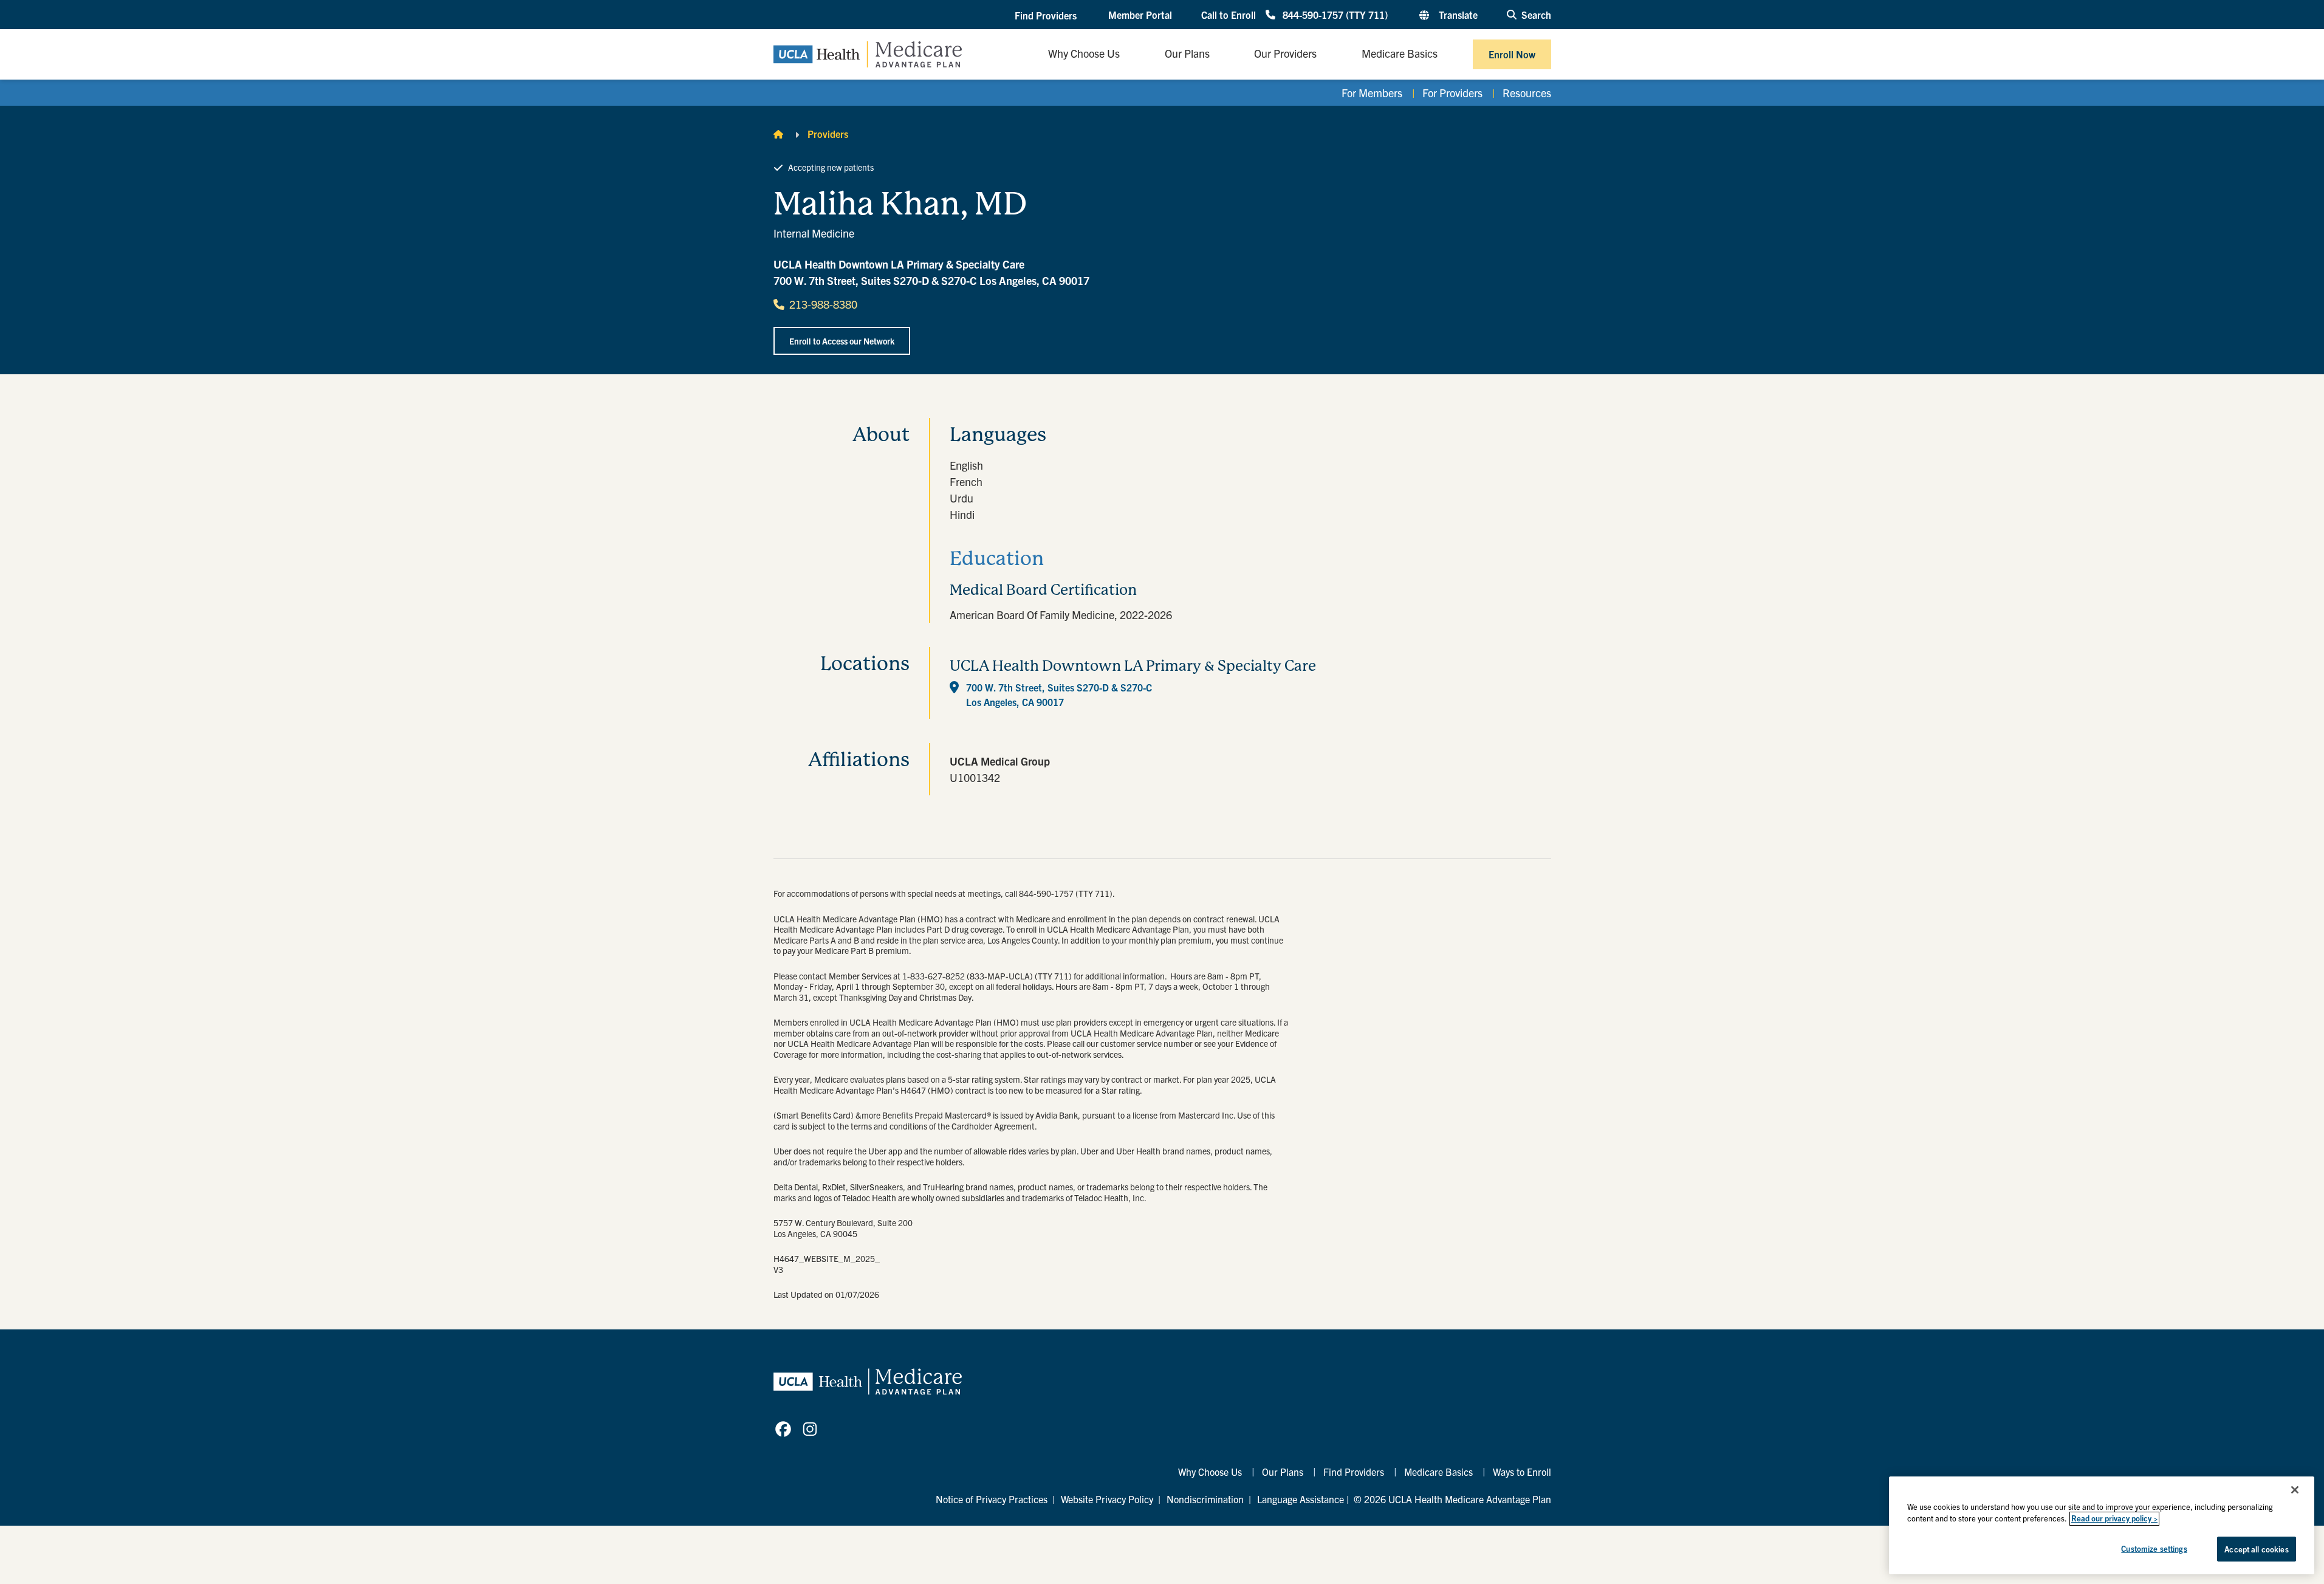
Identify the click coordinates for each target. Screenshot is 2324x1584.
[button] (1047, 15)
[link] (783, 1429)
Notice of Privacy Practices (992, 1499)
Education (997, 559)
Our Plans (1283, 1472)
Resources (1527, 93)
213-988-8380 (823, 304)
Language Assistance (1301, 1499)
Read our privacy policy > (2114, 1519)
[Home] (778, 134)
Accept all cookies (2256, 1549)
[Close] (2295, 1490)
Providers (828, 134)
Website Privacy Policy (1107, 1499)
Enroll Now (1512, 54)
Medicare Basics (1438, 1472)
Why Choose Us (1210, 1472)
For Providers (1452, 93)
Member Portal (1140, 15)
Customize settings (2154, 1548)
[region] (2102, 1525)
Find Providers (1354, 1472)
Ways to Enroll (1522, 1472)
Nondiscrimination (1205, 1499)
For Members (1372, 93)
